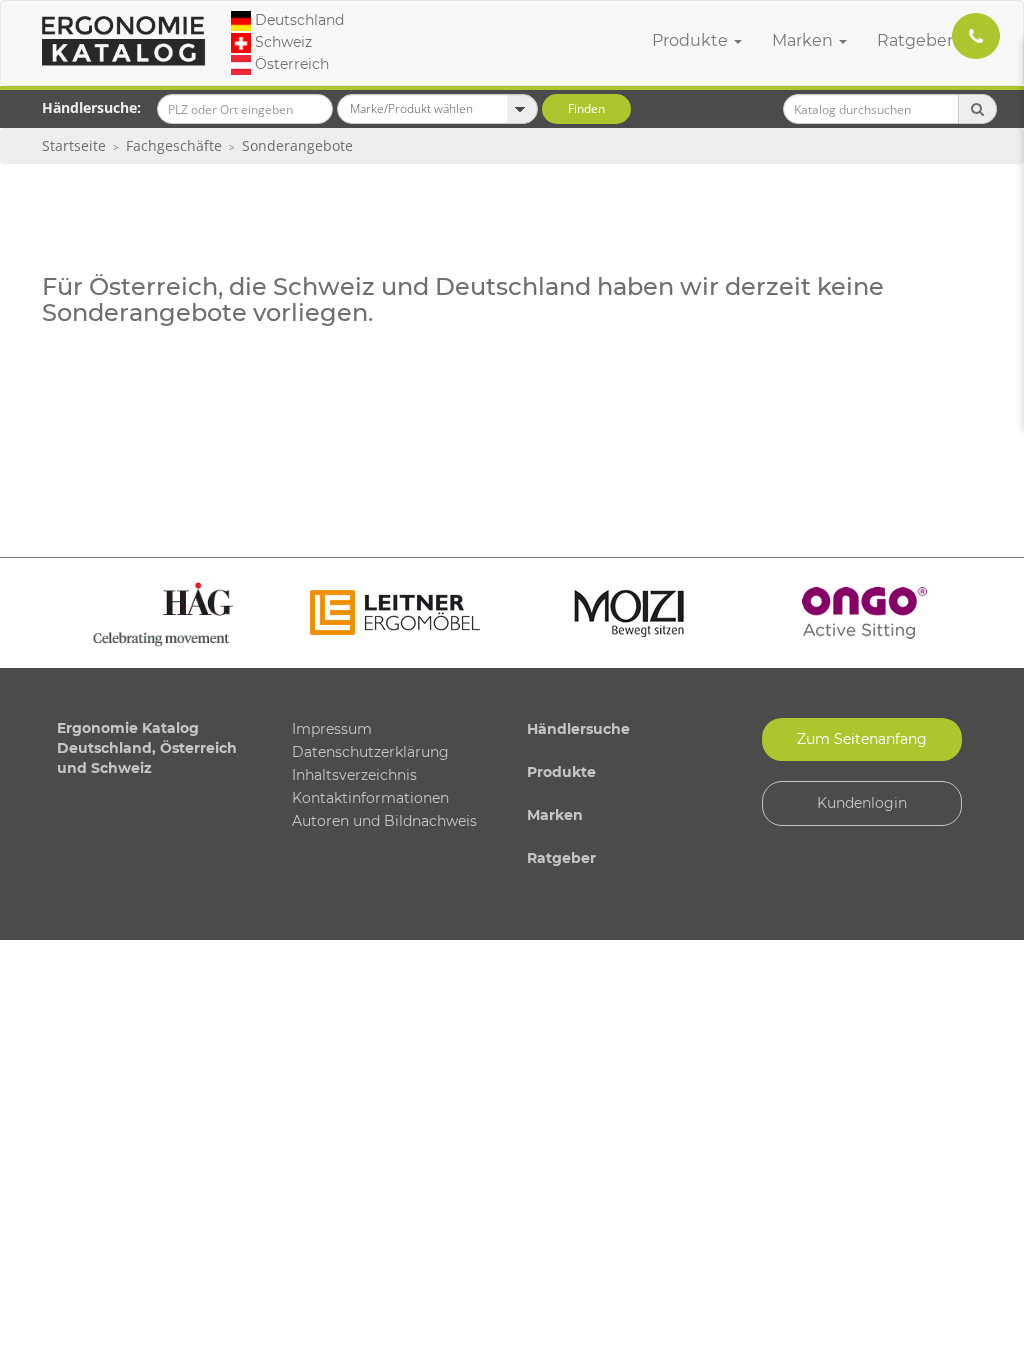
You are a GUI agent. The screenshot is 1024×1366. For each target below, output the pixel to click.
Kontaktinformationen (370, 798)
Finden (586, 108)
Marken (804, 40)
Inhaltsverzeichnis (354, 775)
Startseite (74, 145)
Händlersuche (578, 729)
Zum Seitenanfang (862, 739)
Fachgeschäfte (174, 145)
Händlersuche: (91, 107)
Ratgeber (917, 40)
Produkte (692, 40)
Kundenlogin (862, 803)
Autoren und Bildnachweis (384, 821)
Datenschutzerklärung (370, 752)
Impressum (332, 729)
